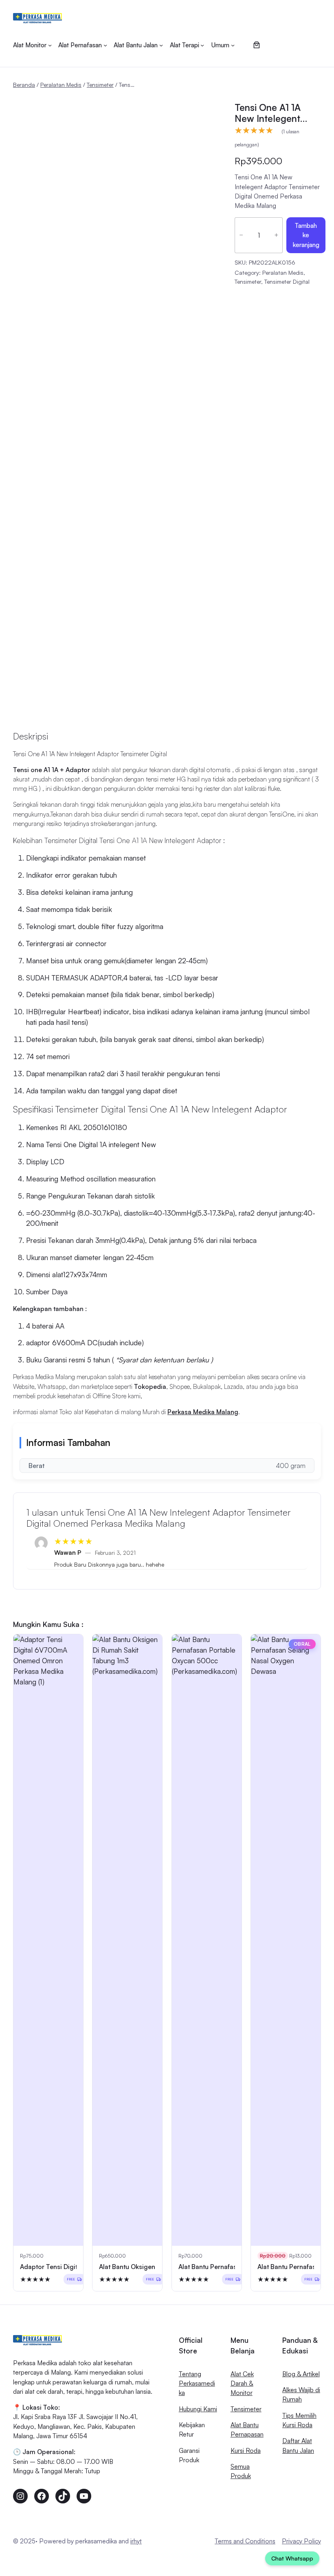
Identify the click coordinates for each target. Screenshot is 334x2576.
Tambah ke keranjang (306, 235)
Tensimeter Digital (287, 281)
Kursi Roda (246, 2450)
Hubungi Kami (198, 2409)
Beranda (24, 85)
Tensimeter (100, 85)
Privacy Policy (301, 2541)
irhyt (136, 2541)
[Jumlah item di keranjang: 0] (256, 45)
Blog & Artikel (301, 2374)
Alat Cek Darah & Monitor (242, 2383)
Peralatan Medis (61, 85)
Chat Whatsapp (292, 2558)
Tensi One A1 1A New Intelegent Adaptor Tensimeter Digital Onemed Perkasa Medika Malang (276, 113)
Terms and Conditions (245, 2541)
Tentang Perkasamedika (197, 2383)
